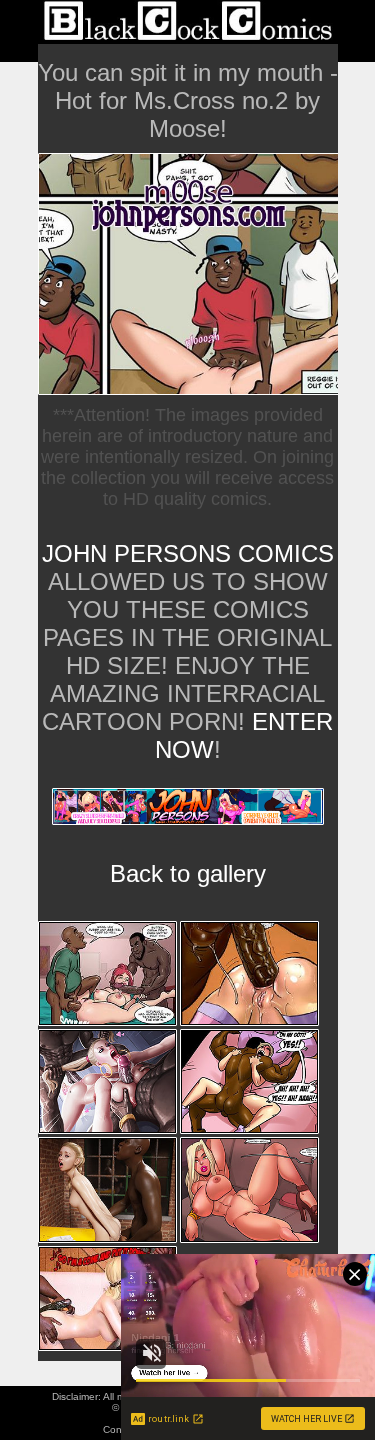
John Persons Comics (188, 553)
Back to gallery (188, 873)
